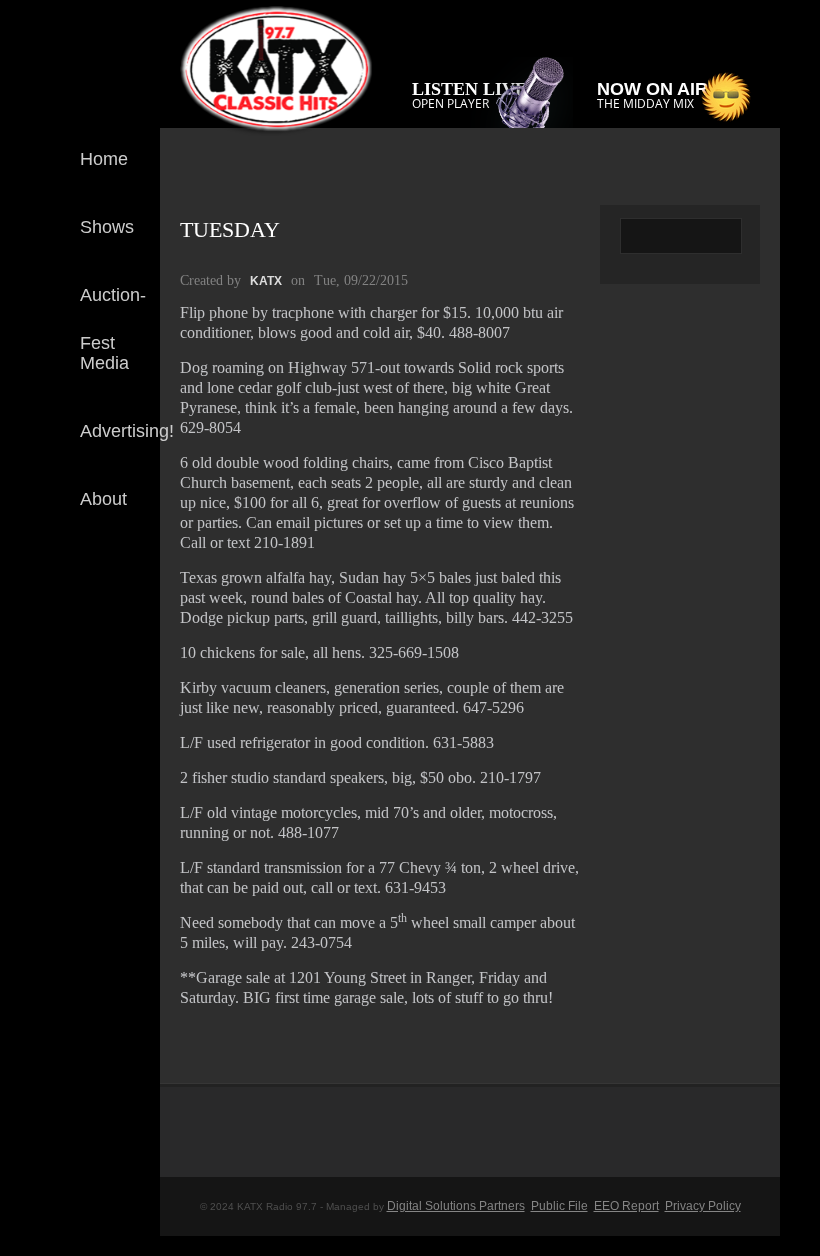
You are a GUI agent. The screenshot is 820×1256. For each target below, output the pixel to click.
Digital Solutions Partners (456, 1206)
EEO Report (626, 1206)
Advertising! (127, 431)
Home (104, 159)
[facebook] (129, 588)
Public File (559, 1206)
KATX (266, 281)
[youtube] (129, 654)
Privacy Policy (703, 1206)
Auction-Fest (113, 311)
